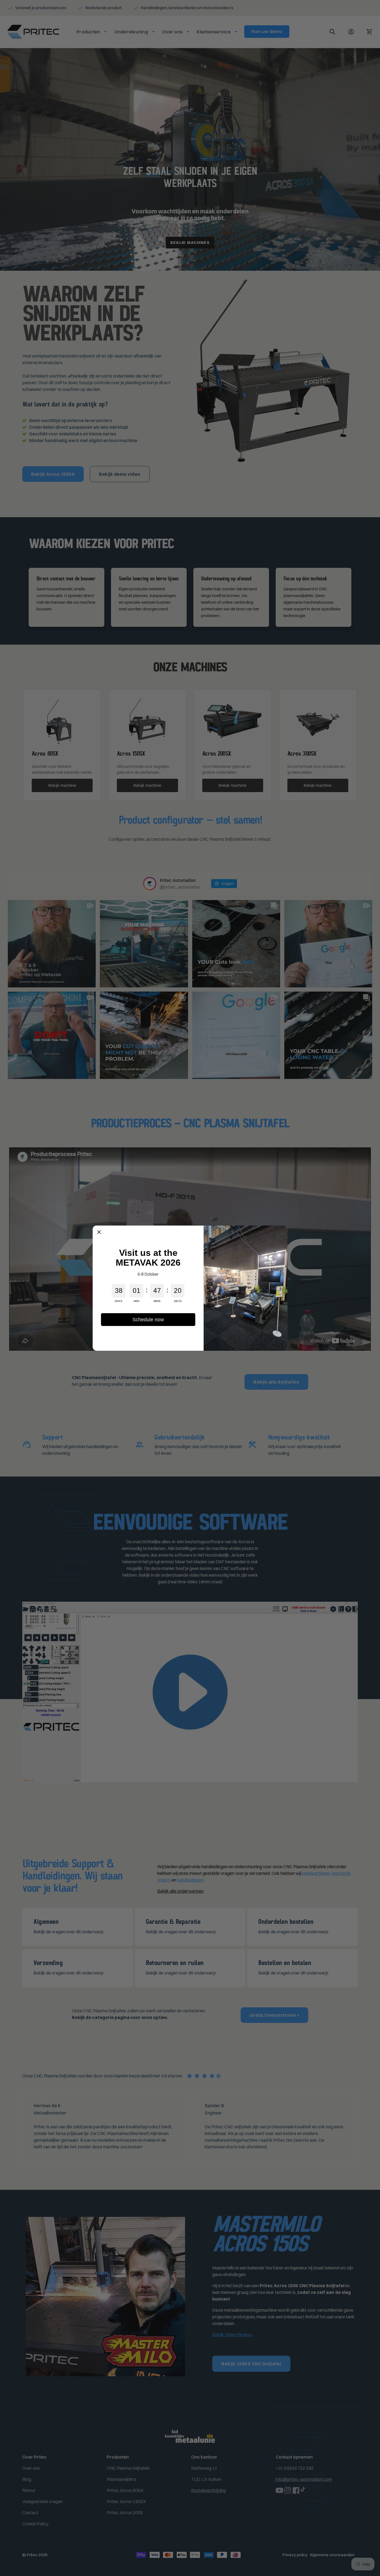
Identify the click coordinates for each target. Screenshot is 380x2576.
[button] (99, 1232)
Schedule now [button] (148, 1320)
